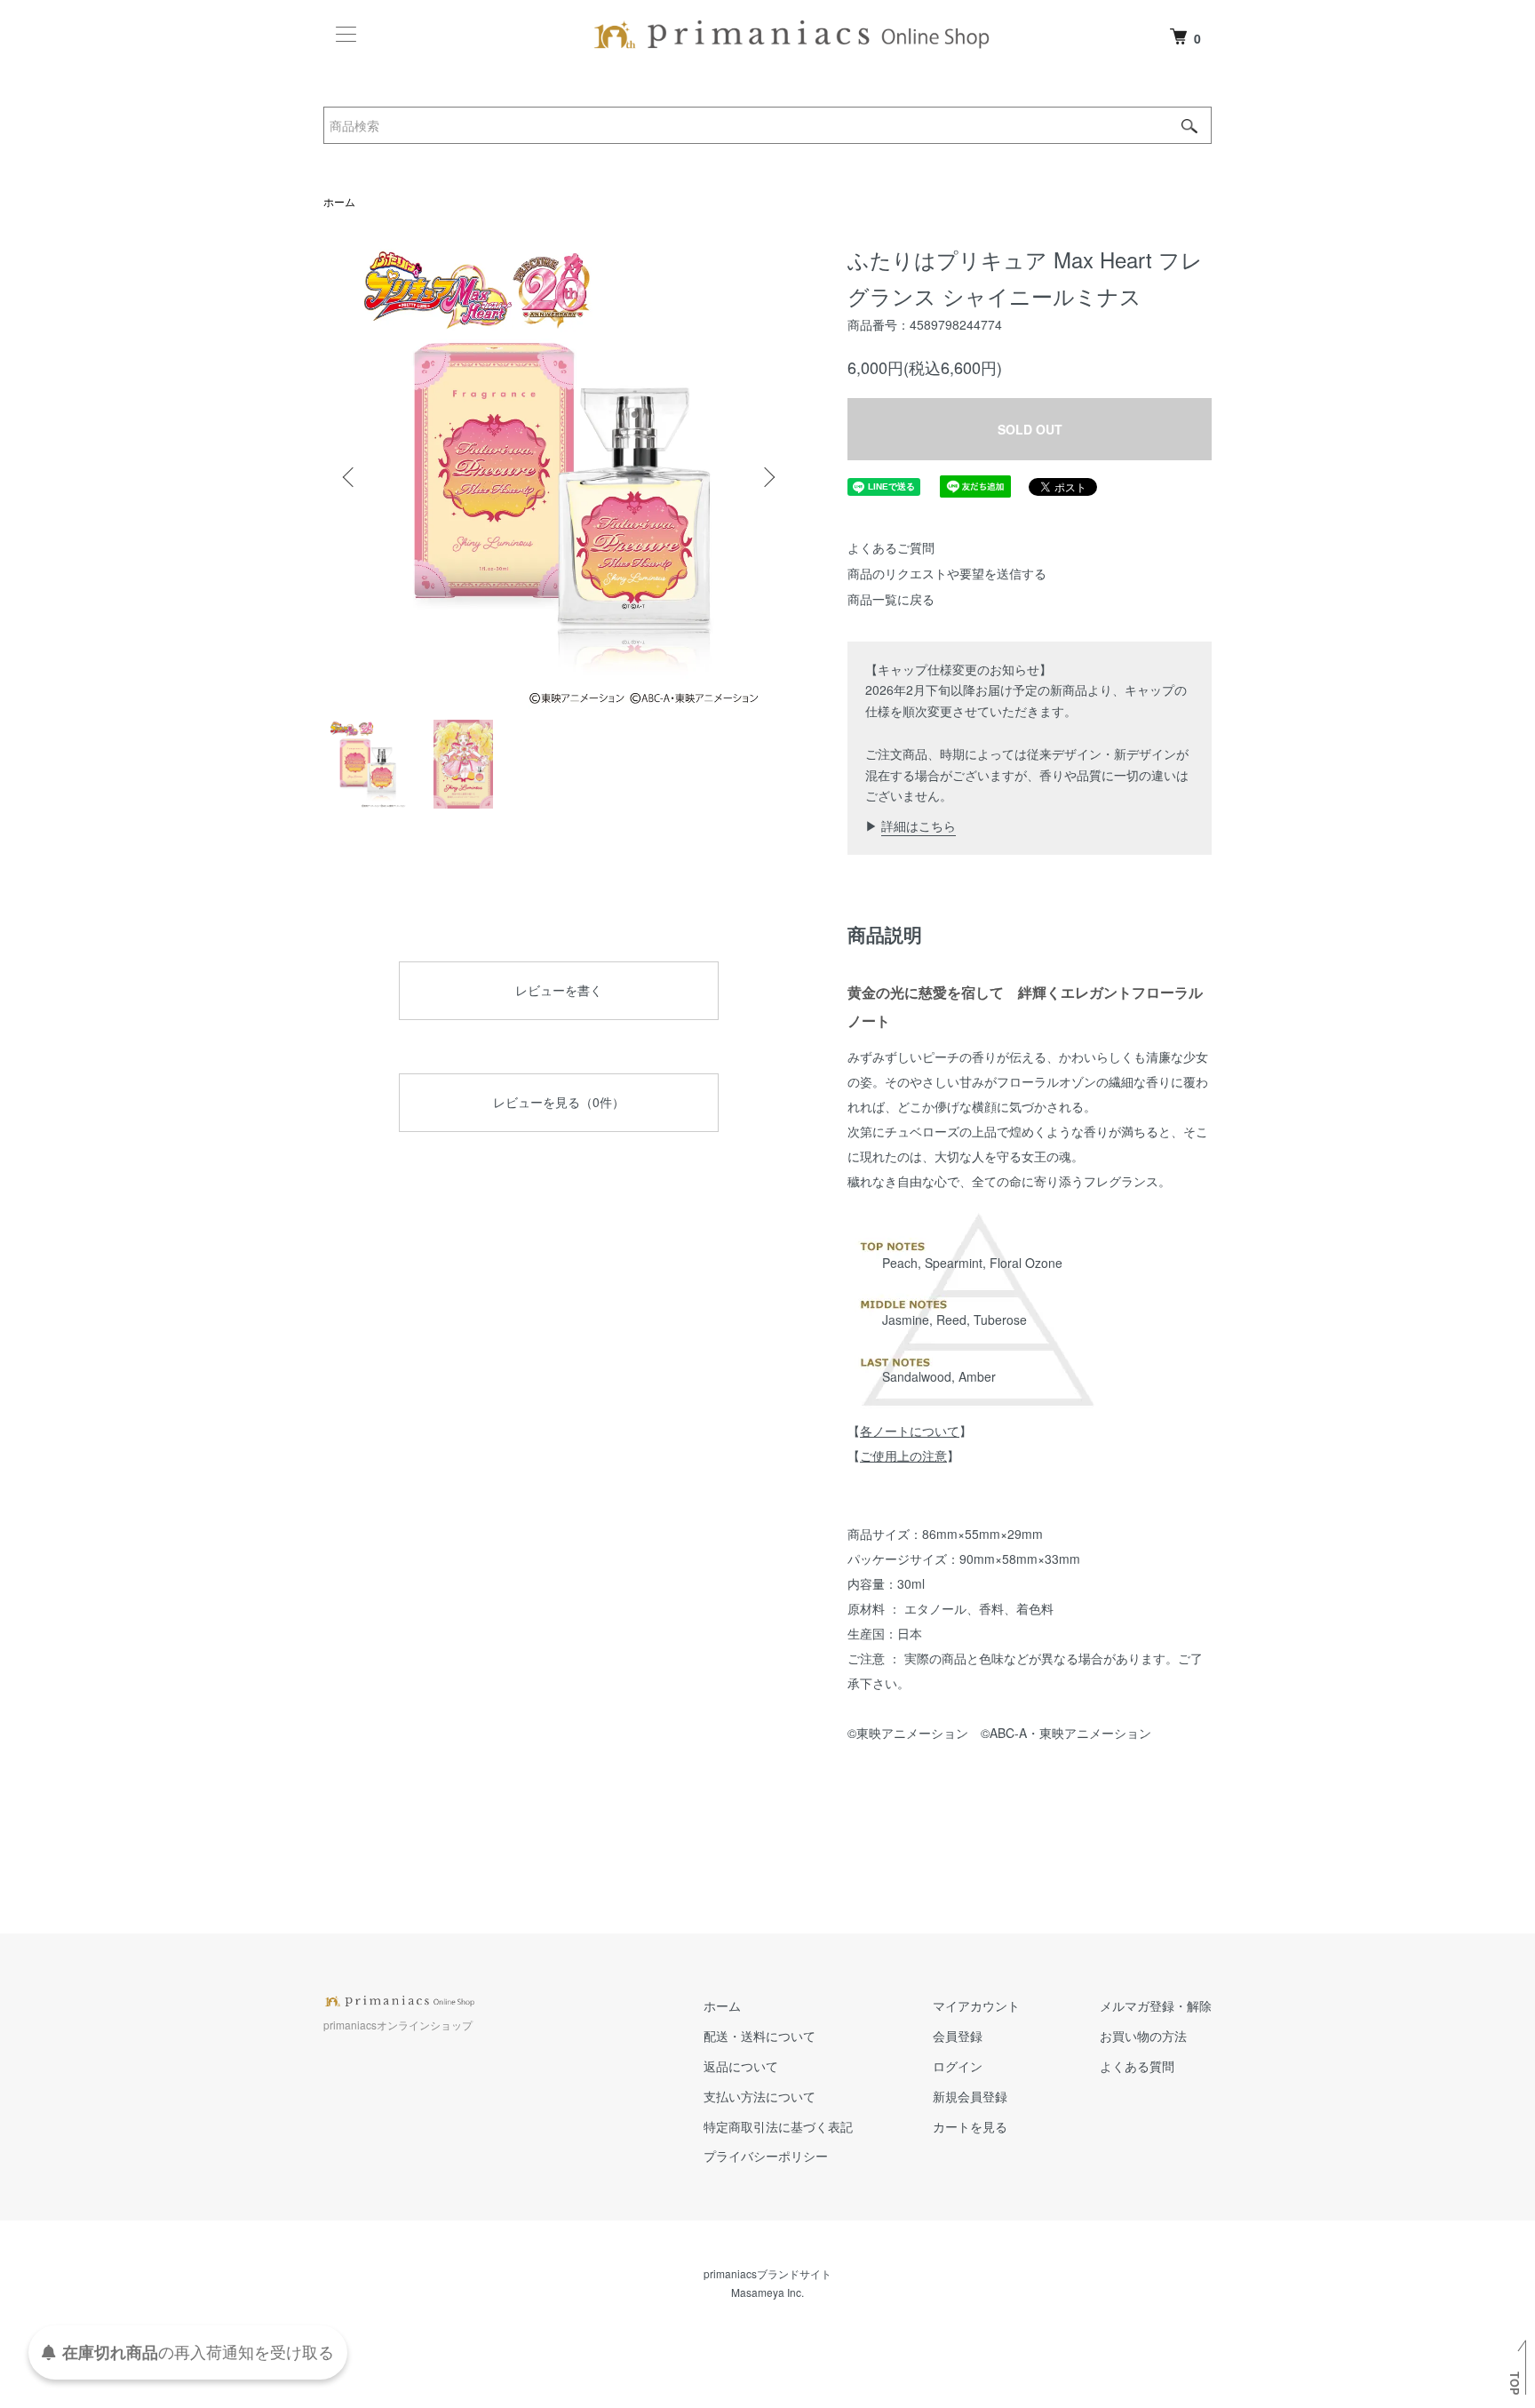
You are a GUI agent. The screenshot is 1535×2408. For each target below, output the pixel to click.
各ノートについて (910, 1431)
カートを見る (970, 2126)
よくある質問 (1137, 2066)
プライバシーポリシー (766, 2156)
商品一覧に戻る (891, 599)
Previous (350, 477)
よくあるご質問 (891, 547)
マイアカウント (976, 2005)
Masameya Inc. (767, 2292)
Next (767, 477)
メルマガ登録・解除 (1156, 2005)
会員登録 (958, 2036)
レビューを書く (559, 990)
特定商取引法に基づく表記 (778, 2126)
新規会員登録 (970, 2096)
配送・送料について (760, 2036)
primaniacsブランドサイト (767, 2273)
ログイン (958, 2066)
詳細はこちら (919, 825)
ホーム (339, 201)
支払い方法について (760, 2096)
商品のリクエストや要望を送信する (947, 573)
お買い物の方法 (1143, 2036)
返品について (741, 2066)
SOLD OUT (1030, 429)
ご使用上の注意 (903, 1455)
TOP (1515, 2383)
